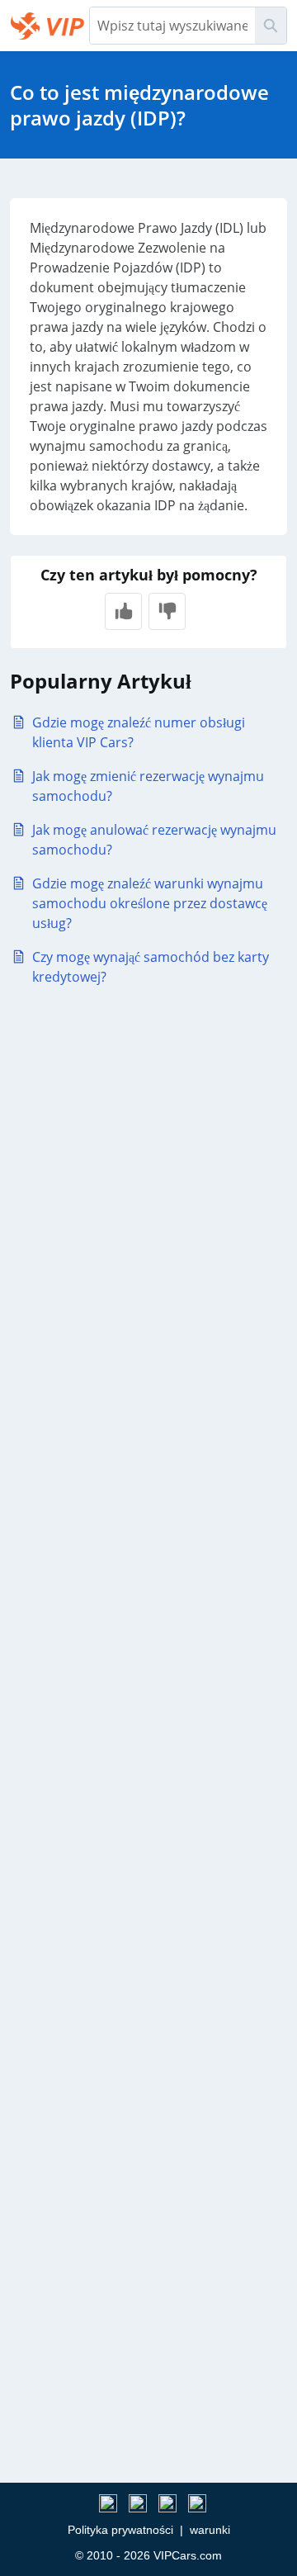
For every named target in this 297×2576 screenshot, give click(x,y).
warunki (210, 2530)
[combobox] (172, 26)
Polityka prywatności (120, 2530)
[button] (123, 611)
